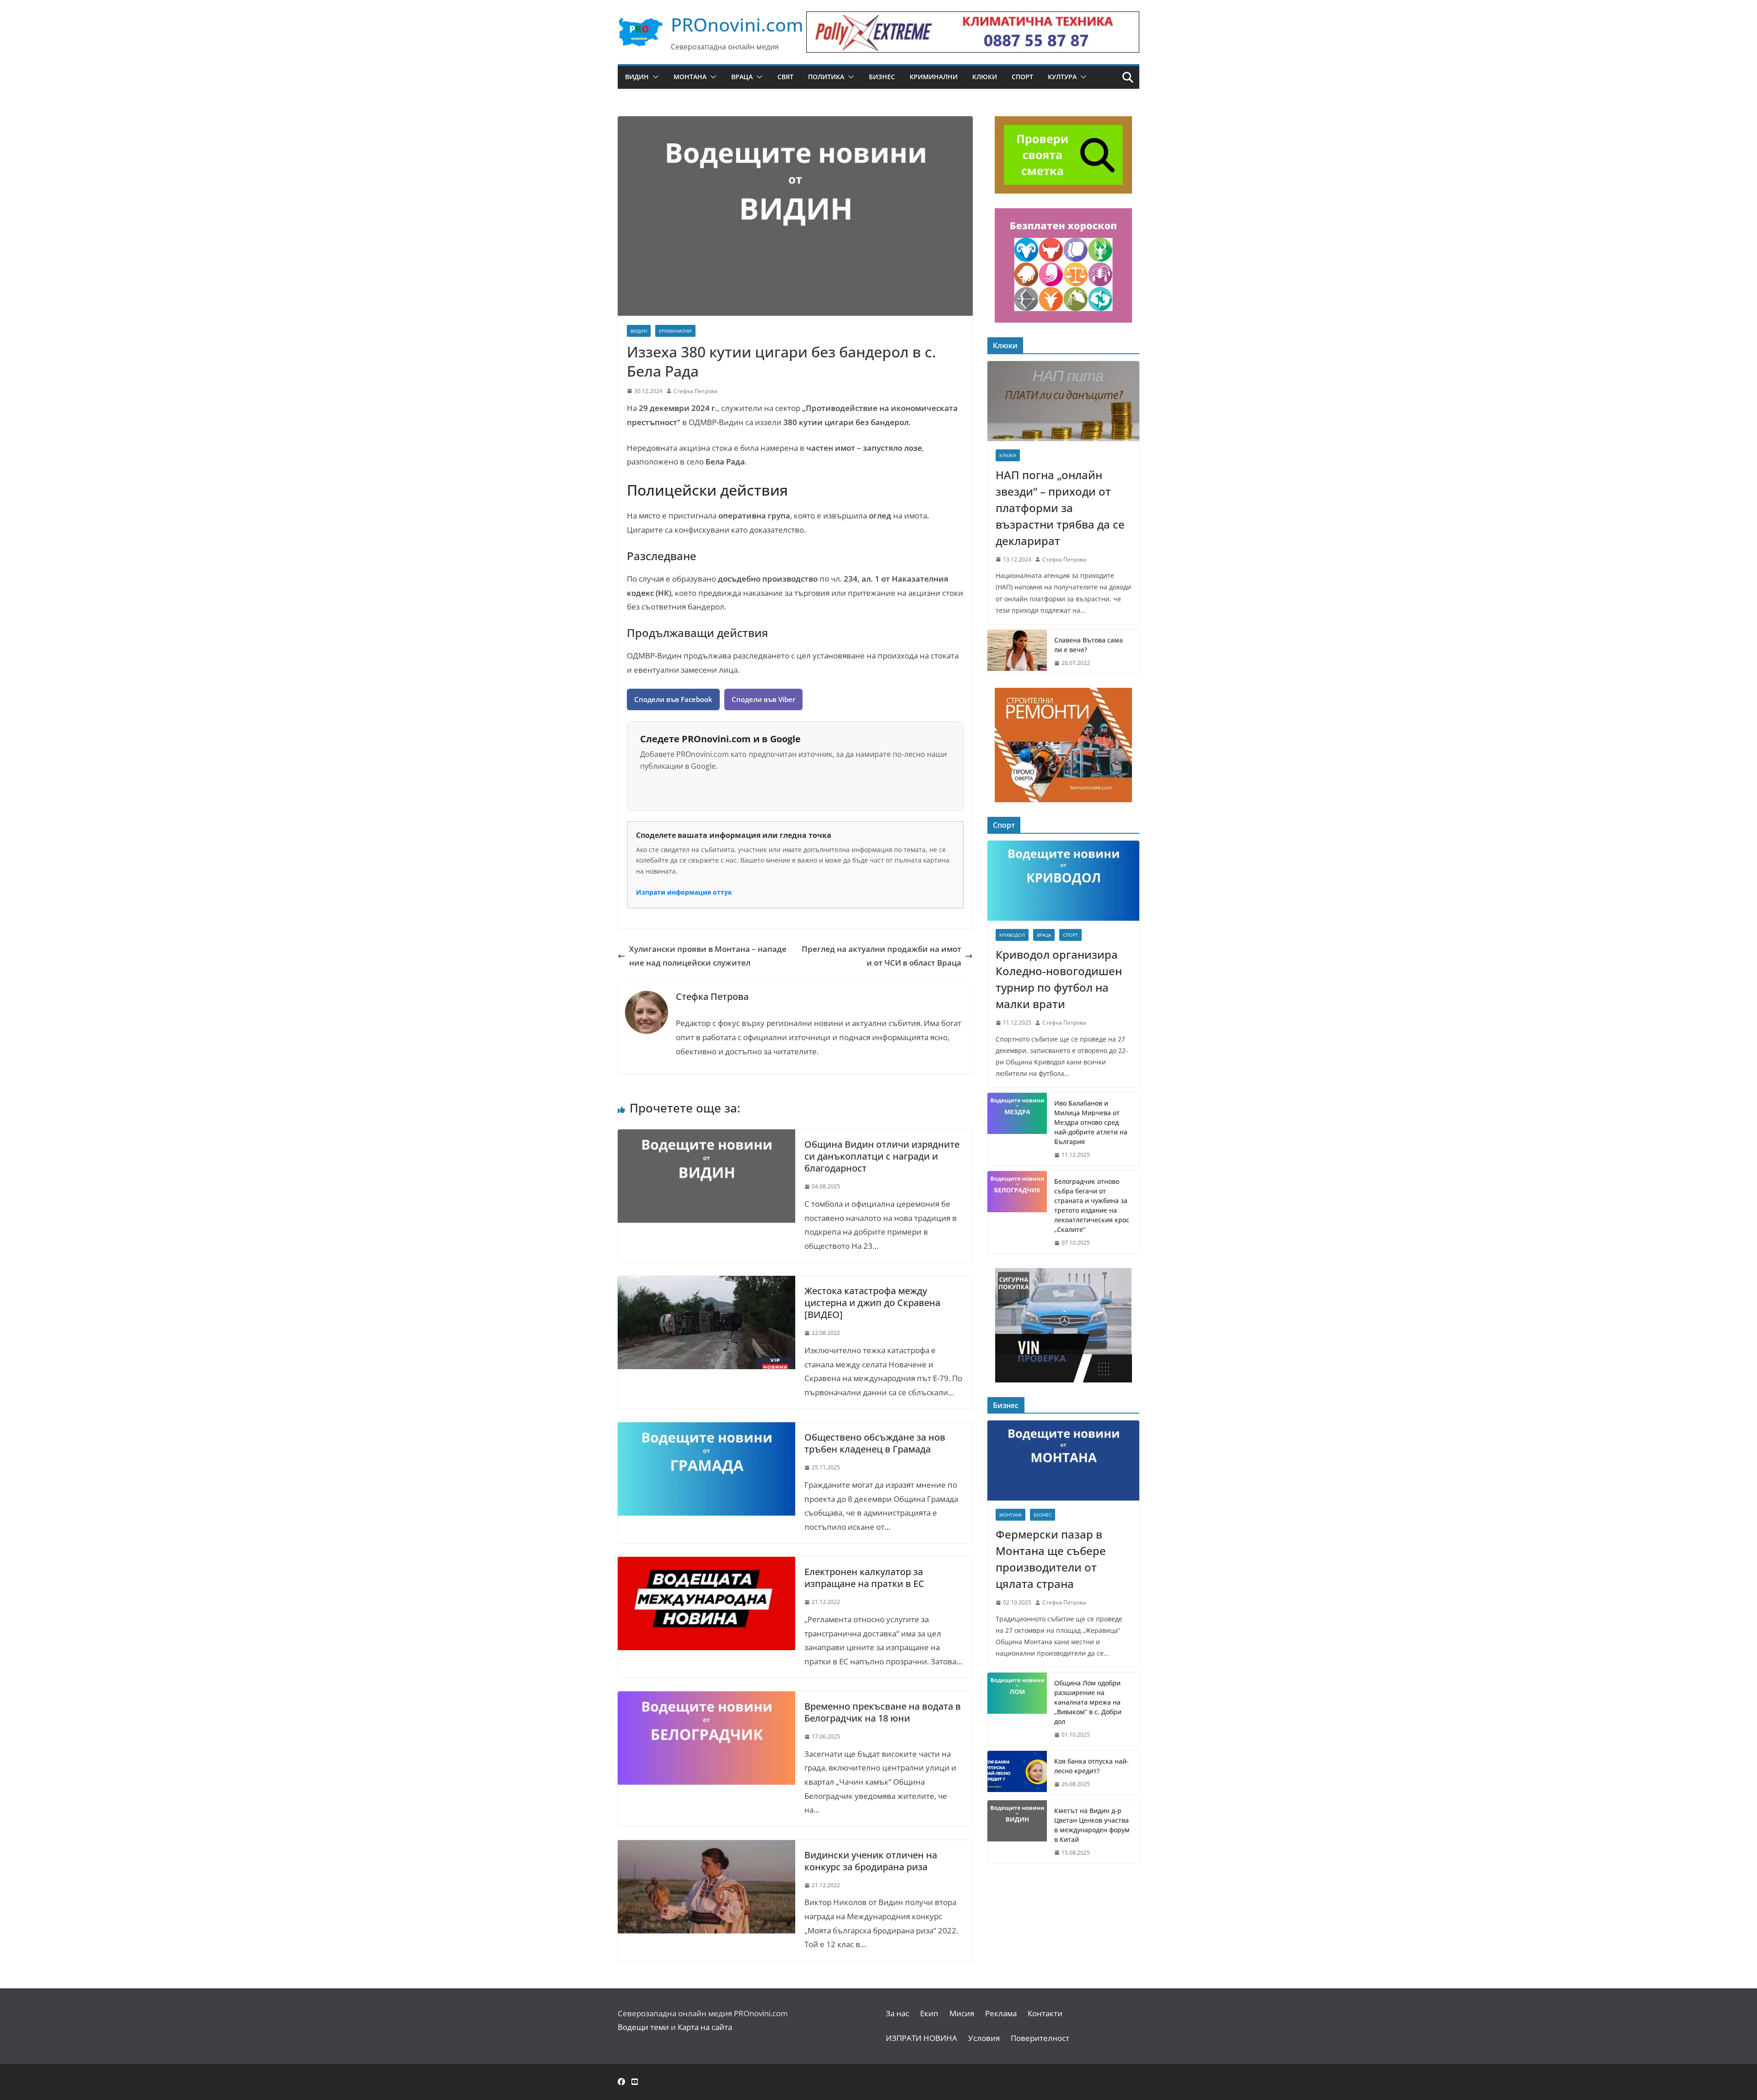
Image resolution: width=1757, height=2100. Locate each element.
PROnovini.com (737, 24)
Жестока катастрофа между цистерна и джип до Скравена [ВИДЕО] (872, 1303)
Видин (637, 77)
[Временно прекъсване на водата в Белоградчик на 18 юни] (706, 1698)
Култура (1062, 77)
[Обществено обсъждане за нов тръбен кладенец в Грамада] (706, 1429)
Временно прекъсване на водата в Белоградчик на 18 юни (883, 1712)
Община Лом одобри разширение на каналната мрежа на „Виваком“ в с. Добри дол (1088, 1702)
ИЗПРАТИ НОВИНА (922, 2038)
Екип (929, 2013)
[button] (654, 77)
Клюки (985, 77)
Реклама (1001, 2013)
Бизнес (882, 77)
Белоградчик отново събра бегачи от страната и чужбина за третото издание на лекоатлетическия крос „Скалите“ (1092, 1205)
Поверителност (1040, 2038)
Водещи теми (643, 2027)
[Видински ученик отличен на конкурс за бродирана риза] (706, 1847)
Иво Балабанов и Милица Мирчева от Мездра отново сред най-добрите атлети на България (1091, 1122)
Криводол (1012, 935)
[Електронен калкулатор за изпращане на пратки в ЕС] (706, 1563)
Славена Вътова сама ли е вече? (1089, 645)
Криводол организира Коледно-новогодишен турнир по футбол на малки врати (1059, 979)
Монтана (690, 77)
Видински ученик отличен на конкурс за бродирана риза (871, 1861)
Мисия (962, 2013)
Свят (785, 77)
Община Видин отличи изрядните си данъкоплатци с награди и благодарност (882, 1156)
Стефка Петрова (695, 391)
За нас (897, 2013)
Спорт (1022, 77)
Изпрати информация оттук (684, 892)
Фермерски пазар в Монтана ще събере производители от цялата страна (1051, 1559)
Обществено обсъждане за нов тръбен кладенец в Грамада (875, 1443)
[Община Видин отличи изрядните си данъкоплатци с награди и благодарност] (706, 1136)
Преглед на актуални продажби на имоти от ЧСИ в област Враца (881, 956)
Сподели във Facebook (673, 699)
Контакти (1045, 2013)
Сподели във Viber (763, 699)
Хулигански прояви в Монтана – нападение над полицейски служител (708, 956)
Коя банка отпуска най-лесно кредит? (1091, 1766)
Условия (984, 2038)
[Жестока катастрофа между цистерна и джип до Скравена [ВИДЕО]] (706, 1282)
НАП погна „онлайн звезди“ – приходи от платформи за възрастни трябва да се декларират (1060, 508)
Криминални (934, 77)
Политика (826, 77)
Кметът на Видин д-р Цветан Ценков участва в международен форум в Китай (1092, 1825)
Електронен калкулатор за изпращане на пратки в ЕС (864, 1578)
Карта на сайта (705, 2027)
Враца (742, 77)
